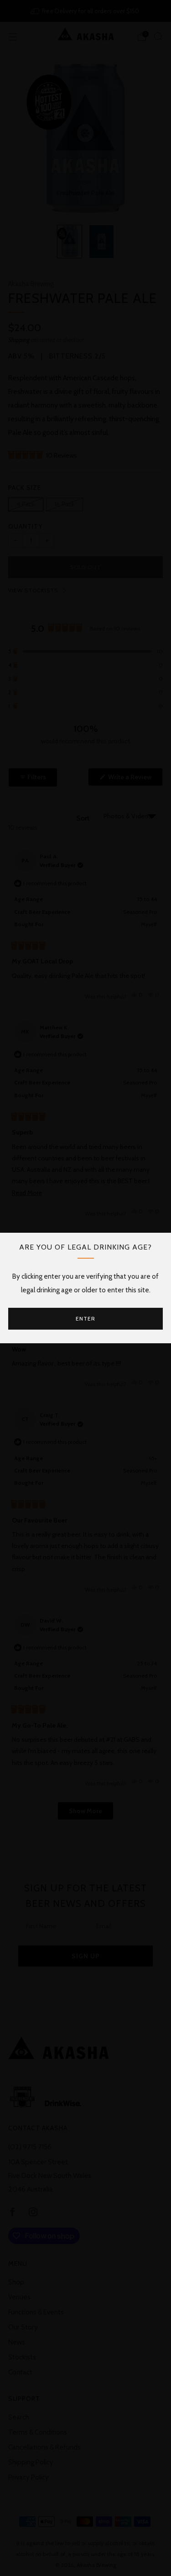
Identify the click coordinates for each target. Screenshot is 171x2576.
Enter (85, 1318)
